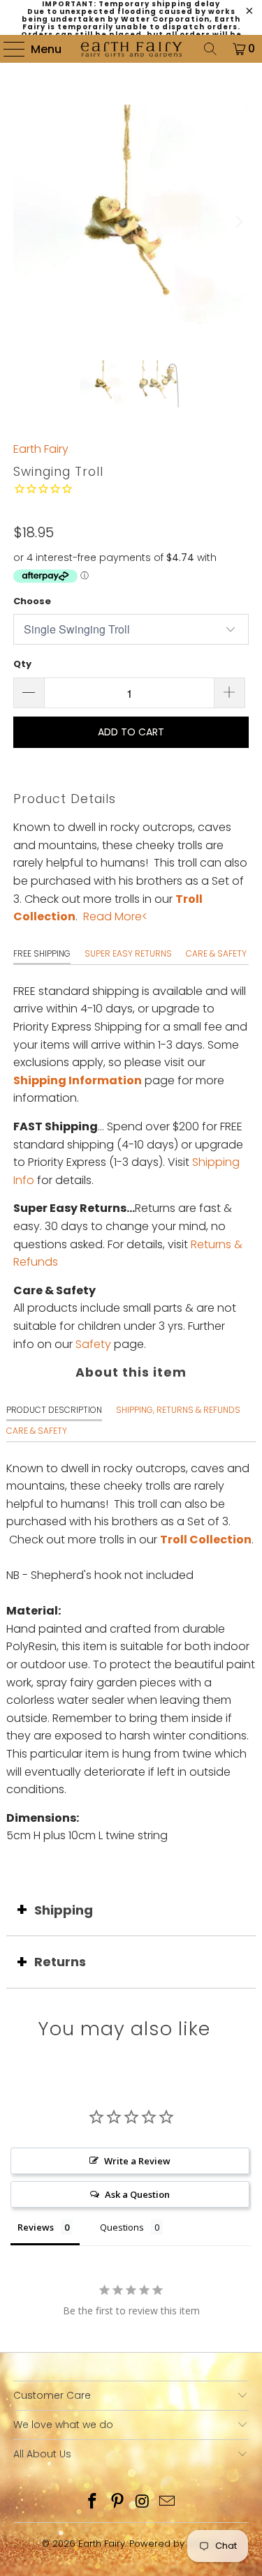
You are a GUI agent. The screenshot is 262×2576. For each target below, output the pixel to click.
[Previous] (24, 222)
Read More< (115, 916)
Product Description (54, 1410)
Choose (32, 601)
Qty (22, 664)
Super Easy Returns (128, 953)
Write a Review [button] (137, 2161)
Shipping (64, 1910)
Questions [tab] (122, 2227)
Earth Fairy (41, 449)
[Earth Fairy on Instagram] (143, 2502)
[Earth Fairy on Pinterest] (118, 2502)
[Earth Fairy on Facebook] (93, 2502)
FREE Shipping (42, 953)
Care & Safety (216, 953)
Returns (60, 1962)
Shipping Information (78, 1080)
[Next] (238, 222)
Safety (93, 1344)
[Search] (210, 49)
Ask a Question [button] (137, 2194)
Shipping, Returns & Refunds (178, 1410)
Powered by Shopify (175, 2544)
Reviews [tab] (36, 2227)
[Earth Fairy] (131, 49)
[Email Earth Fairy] (168, 2502)
